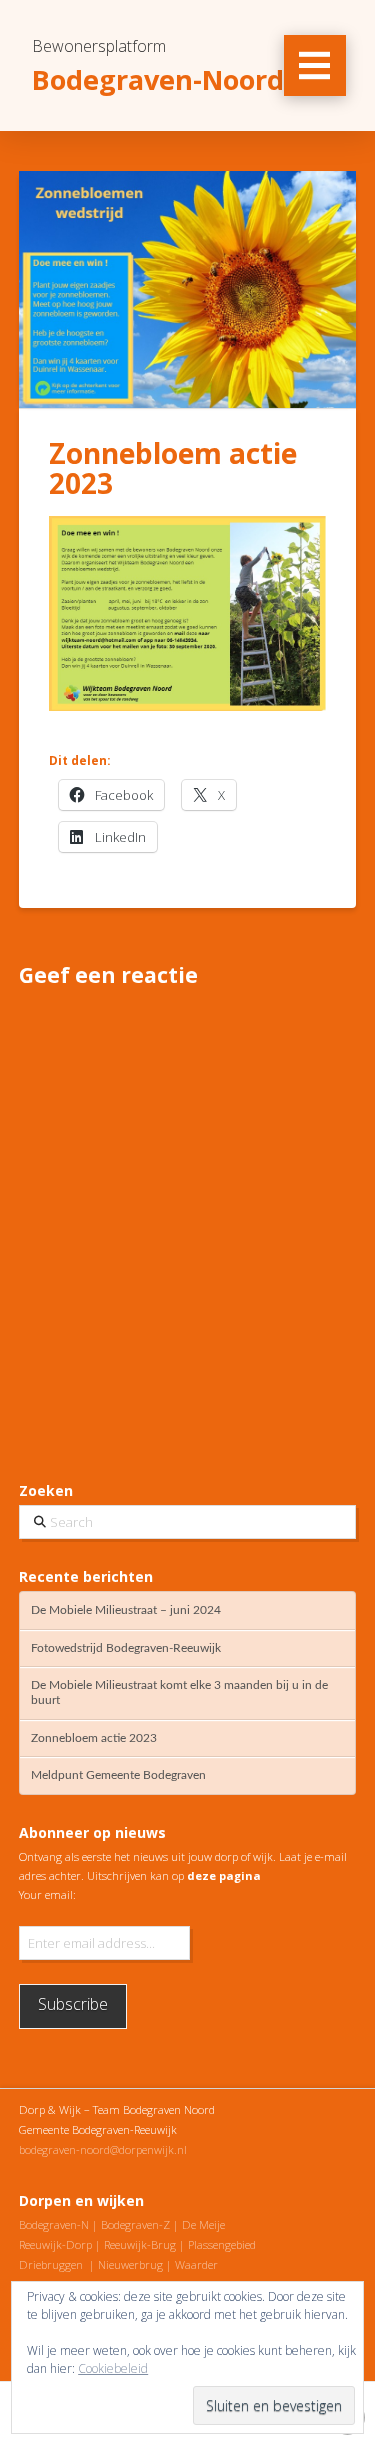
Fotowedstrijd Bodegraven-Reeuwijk (126, 1648)
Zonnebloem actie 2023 (94, 1738)
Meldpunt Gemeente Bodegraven (118, 1775)
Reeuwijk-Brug (140, 2244)
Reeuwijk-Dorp (55, 2244)
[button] (315, 66)
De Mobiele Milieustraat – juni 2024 (126, 1610)
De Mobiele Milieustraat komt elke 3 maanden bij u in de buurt (179, 1692)
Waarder (196, 2264)
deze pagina (224, 1875)
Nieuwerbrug (130, 2264)
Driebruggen (51, 2264)
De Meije (203, 2224)
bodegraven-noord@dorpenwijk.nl (103, 2149)
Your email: (47, 1894)
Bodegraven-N (54, 2224)
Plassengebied (222, 2244)
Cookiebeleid (113, 2368)
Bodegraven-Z (135, 2224)
